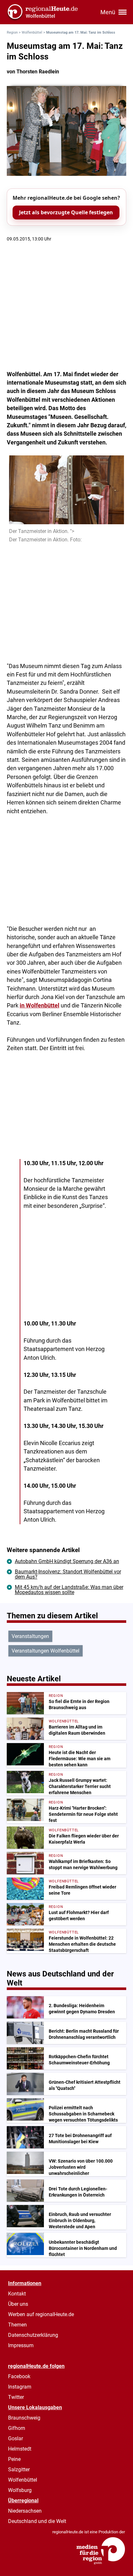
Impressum (21, 2345)
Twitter (16, 2397)
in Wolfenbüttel (40, 1006)
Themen (17, 2325)
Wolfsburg (20, 2490)
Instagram (20, 2387)
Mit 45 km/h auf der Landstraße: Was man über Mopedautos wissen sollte (69, 1590)
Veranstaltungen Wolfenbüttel (46, 1651)
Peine (14, 2459)
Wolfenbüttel (32, 32)
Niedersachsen (25, 2511)
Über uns (18, 2304)
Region (12, 32)
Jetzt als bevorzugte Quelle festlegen (66, 212)
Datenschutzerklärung (33, 2335)
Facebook (19, 2376)
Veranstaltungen (30, 1636)
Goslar (15, 2438)
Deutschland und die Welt (37, 2521)
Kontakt (17, 2294)
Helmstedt (20, 2449)
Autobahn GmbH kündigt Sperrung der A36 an (67, 1561)
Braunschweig (24, 2418)
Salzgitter (19, 2470)
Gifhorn (17, 2428)
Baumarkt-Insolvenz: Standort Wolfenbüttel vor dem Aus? (68, 1574)
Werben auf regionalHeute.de (41, 2314)
